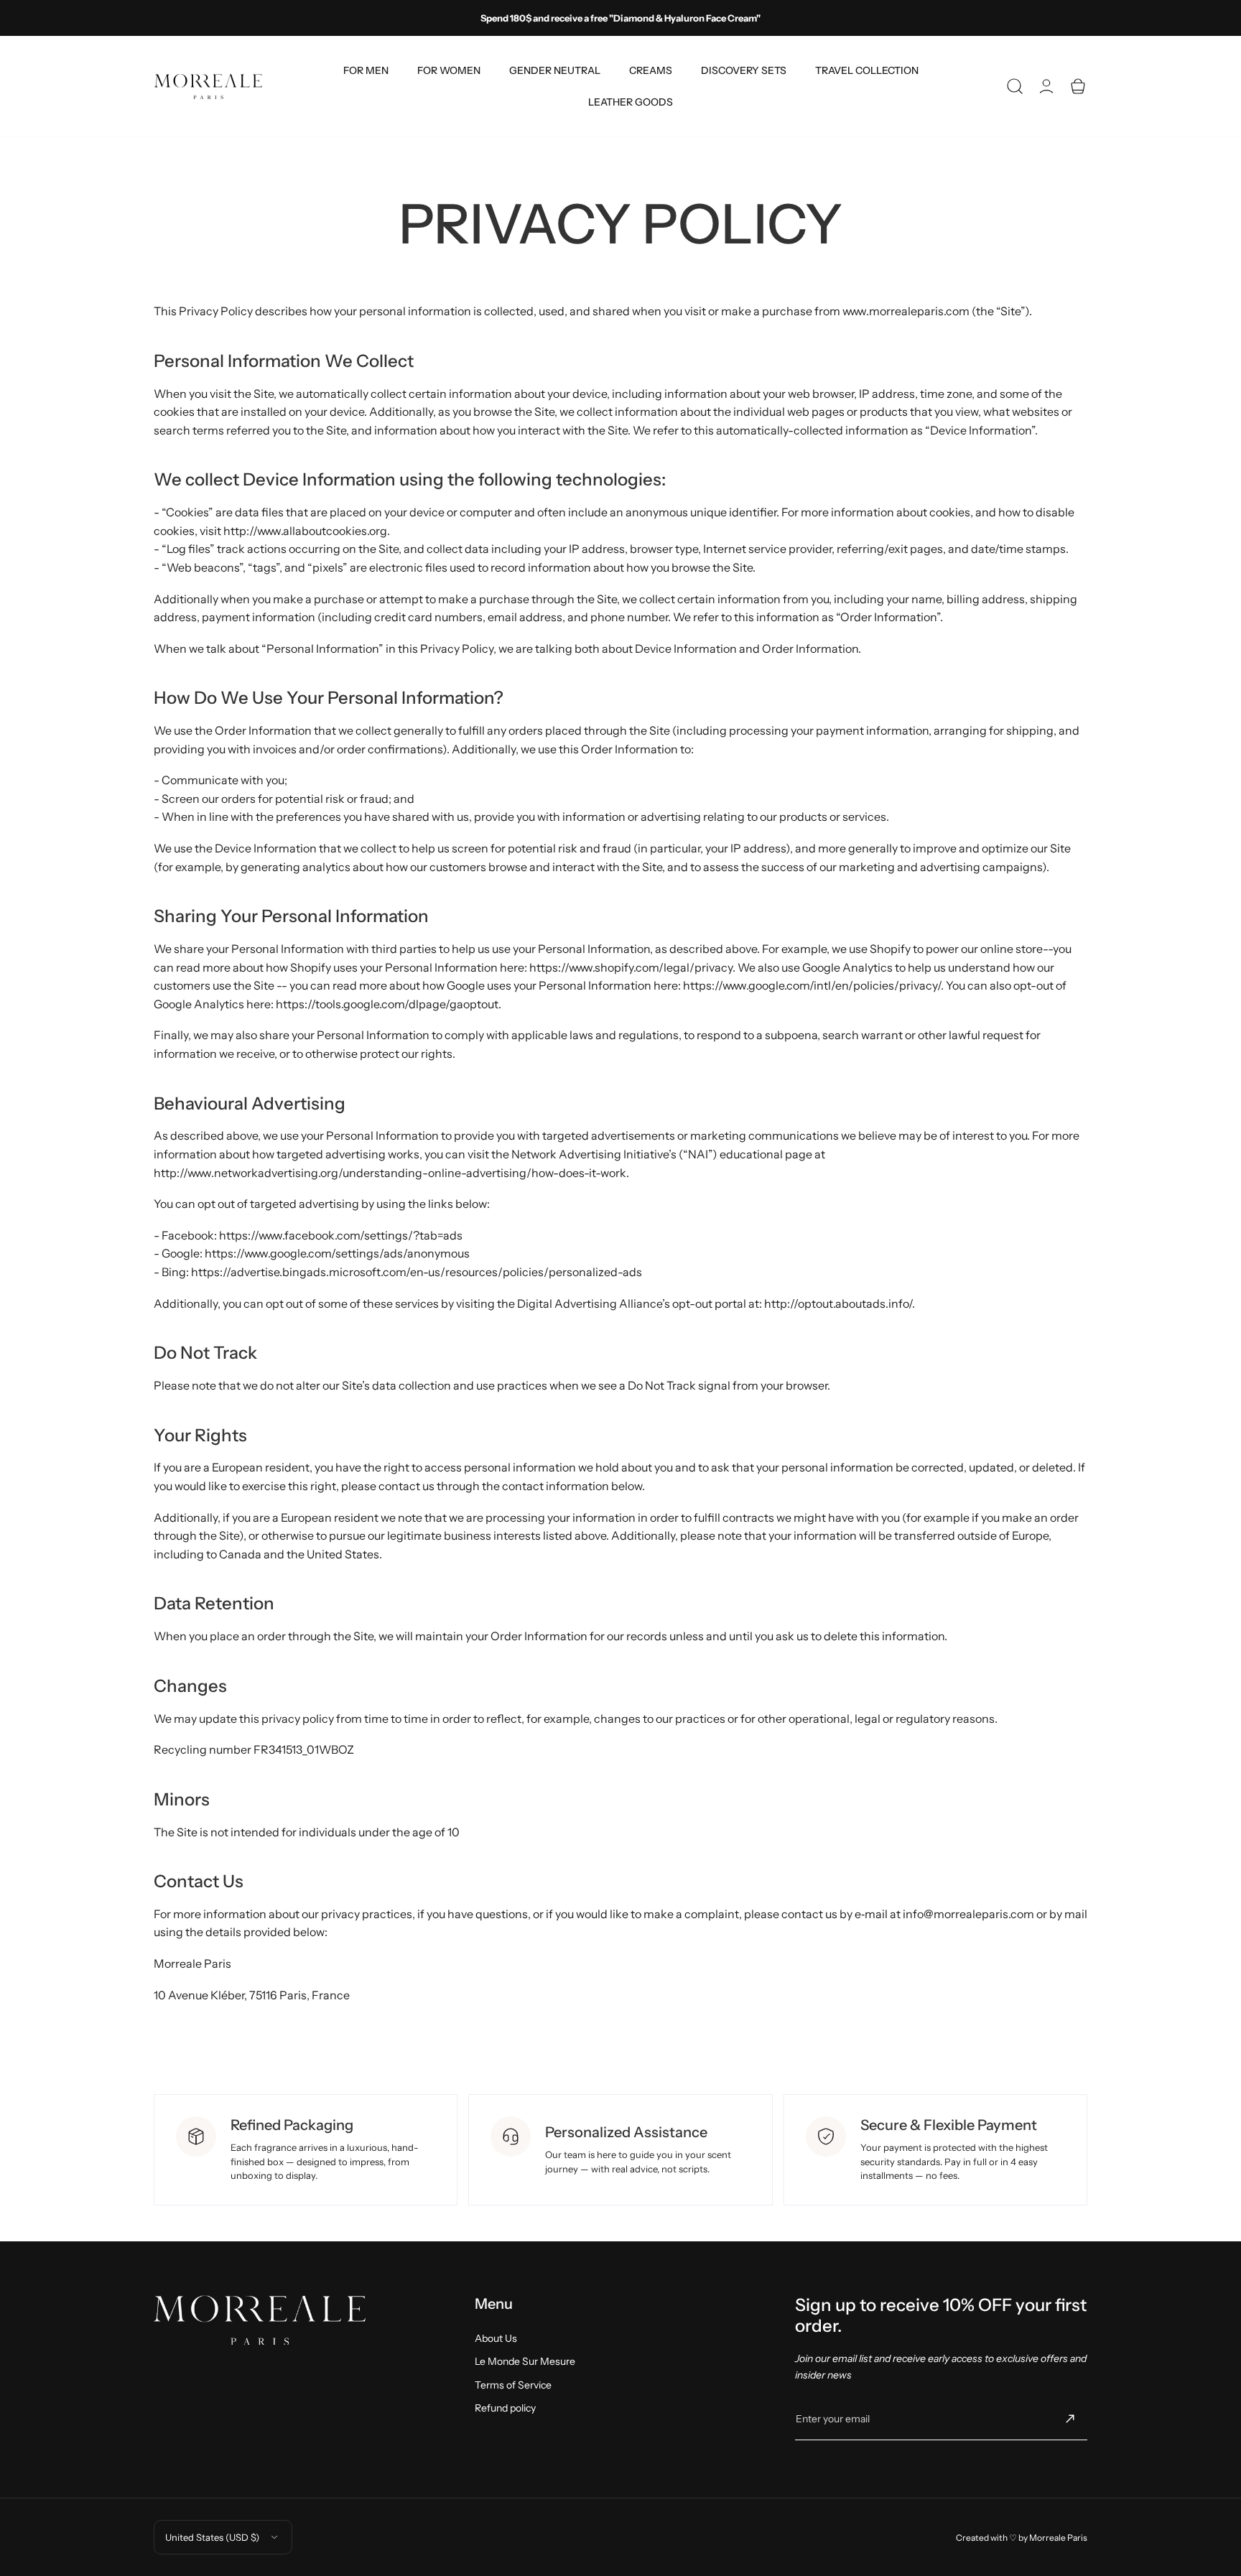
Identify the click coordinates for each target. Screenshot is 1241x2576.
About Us (496, 2338)
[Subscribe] (1070, 2419)
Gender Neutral (555, 70)
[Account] (1046, 86)
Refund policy (505, 2408)
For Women (449, 70)
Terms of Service (513, 2385)
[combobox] (366, 70)
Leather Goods (631, 102)
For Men (366, 70)
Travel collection (867, 70)
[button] (1015, 86)
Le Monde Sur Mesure (525, 2361)
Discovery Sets (744, 70)
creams (651, 70)
